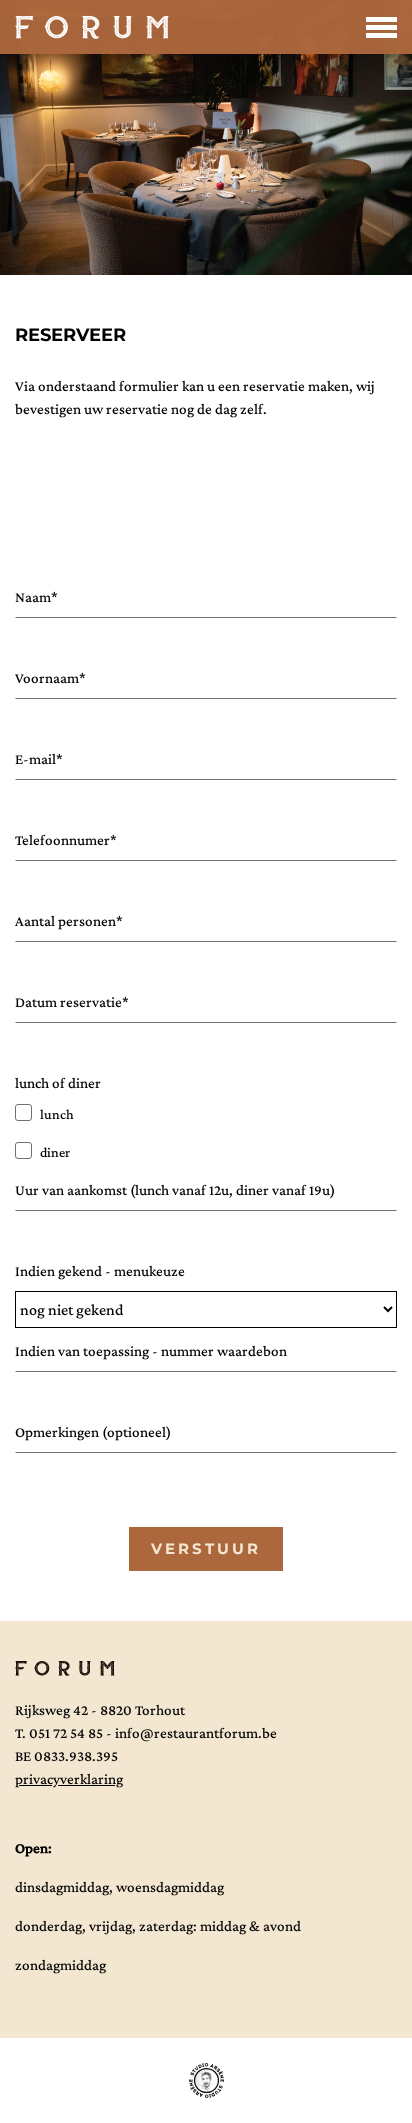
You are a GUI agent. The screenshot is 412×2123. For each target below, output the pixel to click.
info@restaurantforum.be (196, 1733)
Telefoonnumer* (66, 840)
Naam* (36, 597)
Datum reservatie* (72, 1002)
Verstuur (206, 1548)
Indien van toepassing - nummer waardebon (151, 1351)
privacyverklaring (69, 1779)
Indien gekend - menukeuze (100, 1271)
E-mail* (39, 759)
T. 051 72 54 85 (59, 1733)
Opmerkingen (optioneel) (93, 1432)
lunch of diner (58, 1083)
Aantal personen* (69, 921)
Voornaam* (50, 678)
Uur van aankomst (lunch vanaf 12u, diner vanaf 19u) (175, 1190)
